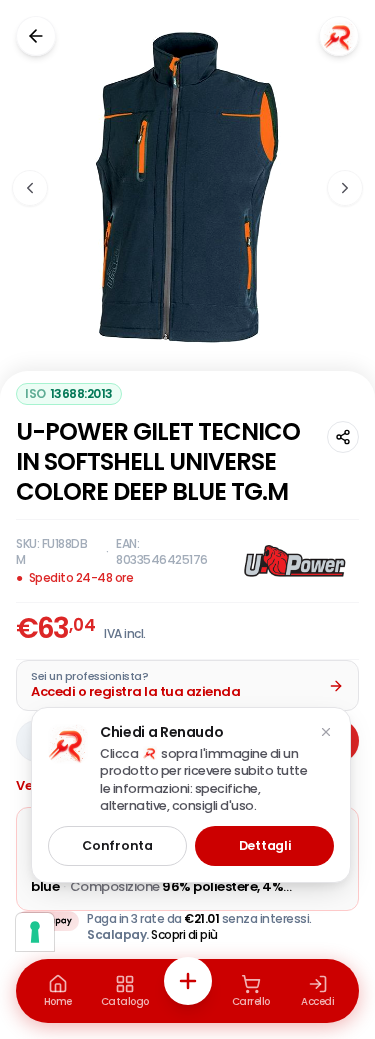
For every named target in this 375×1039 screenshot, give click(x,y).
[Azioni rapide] (188, 981)
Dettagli (265, 845)
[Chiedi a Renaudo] (339, 36)
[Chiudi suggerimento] (326, 732)
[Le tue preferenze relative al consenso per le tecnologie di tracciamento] (35, 932)
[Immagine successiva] (345, 188)
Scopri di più (184, 934)
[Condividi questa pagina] (343, 437)
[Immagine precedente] (30, 188)
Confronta (117, 845)
